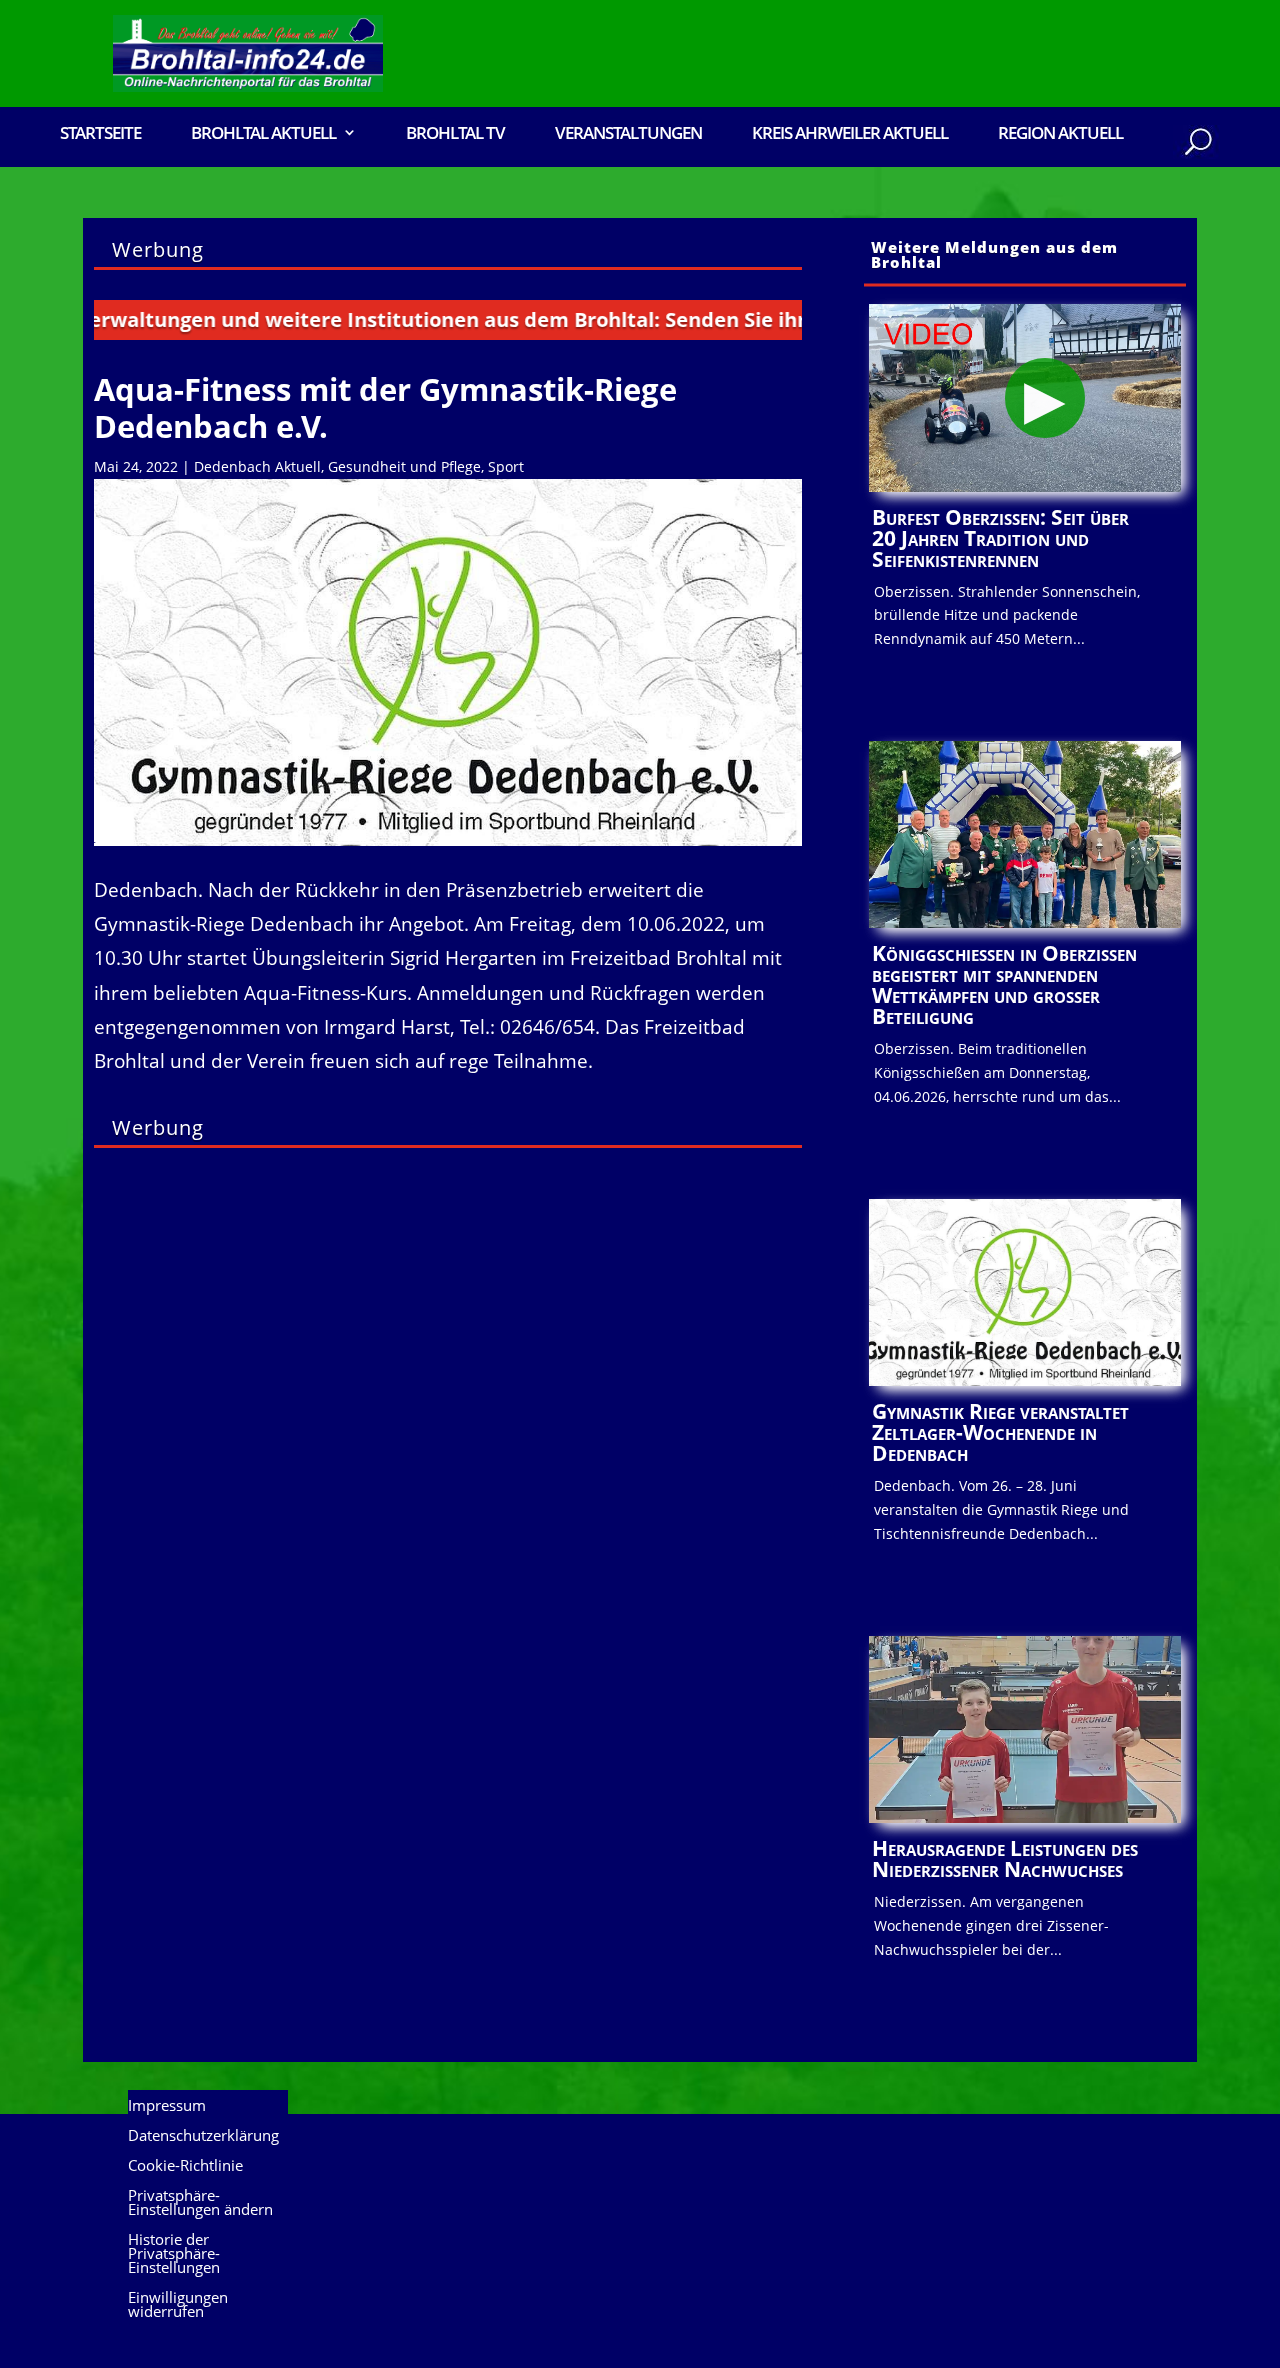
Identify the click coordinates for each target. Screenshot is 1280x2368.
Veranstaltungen (628, 134)
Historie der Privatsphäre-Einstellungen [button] (174, 2254)
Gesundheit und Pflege (404, 466)
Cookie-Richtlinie (185, 2166)
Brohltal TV (455, 134)
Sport (506, 466)
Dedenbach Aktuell (257, 466)
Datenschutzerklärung (203, 2136)
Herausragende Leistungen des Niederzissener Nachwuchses (1005, 1858)
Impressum (167, 2106)
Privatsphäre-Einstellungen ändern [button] (200, 2203)
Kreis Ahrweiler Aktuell (850, 134)
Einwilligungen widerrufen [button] (178, 2305)
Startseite (100, 134)
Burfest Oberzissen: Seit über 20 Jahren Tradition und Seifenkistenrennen (1000, 538)
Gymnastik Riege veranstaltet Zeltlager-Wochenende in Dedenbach (1000, 1432)
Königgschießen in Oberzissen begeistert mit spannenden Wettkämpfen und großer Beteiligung (1004, 984)
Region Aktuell (1060, 134)
